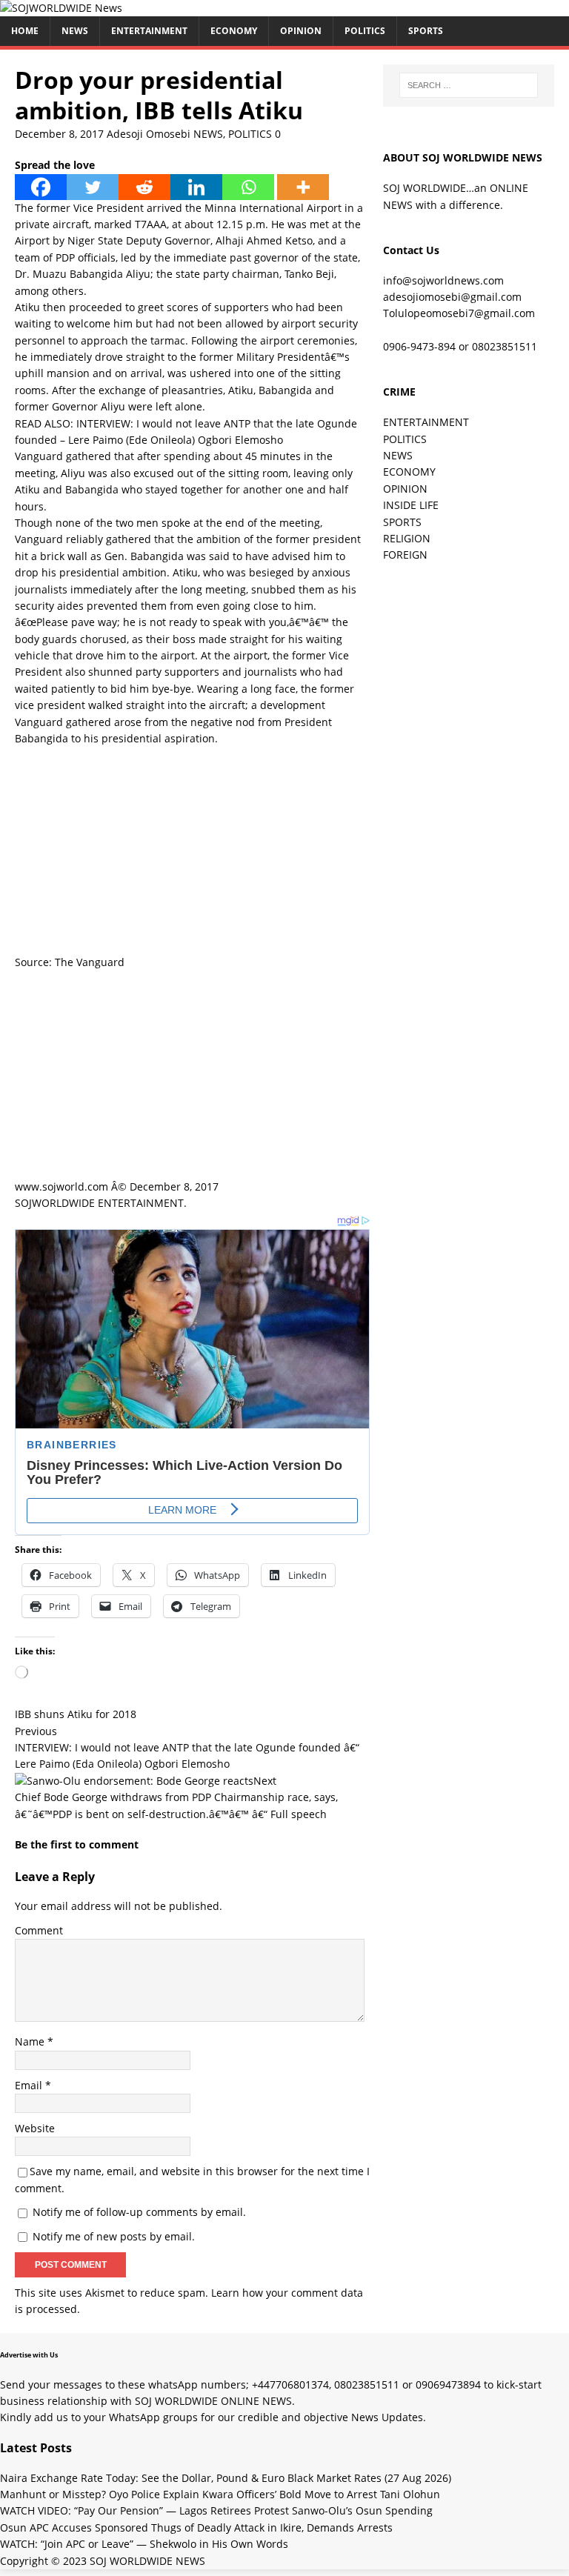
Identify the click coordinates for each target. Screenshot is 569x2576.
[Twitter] (93, 187)
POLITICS (365, 31)
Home (25, 31)
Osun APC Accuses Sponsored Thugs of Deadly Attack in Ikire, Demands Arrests (196, 2527)
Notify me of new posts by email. (114, 2236)
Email (30, 2085)
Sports (426, 31)
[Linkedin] (196, 187)
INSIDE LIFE (411, 505)
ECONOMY (234, 31)
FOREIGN (405, 555)
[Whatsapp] (248, 187)
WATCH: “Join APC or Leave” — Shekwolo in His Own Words (144, 2544)
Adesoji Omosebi (149, 134)
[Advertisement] (192, 851)
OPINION (301, 31)
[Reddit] (144, 187)
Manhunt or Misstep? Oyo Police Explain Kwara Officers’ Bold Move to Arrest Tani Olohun (220, 2494)
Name (31, 2041)
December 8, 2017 (59, 134)
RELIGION (407, 538)
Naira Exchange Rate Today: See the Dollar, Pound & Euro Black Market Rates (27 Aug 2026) (226, 2478)
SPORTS (402, 522)
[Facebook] (41, 187)
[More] (303, 187)
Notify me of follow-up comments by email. (139, 2212)
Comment (39, 1930)
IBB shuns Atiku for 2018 (76, 1714)
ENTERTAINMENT (149, 31)
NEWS (75, 31)
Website (35, 2128)
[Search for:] (469, 85)
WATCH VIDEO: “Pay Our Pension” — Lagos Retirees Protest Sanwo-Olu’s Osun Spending (216, 2510)
